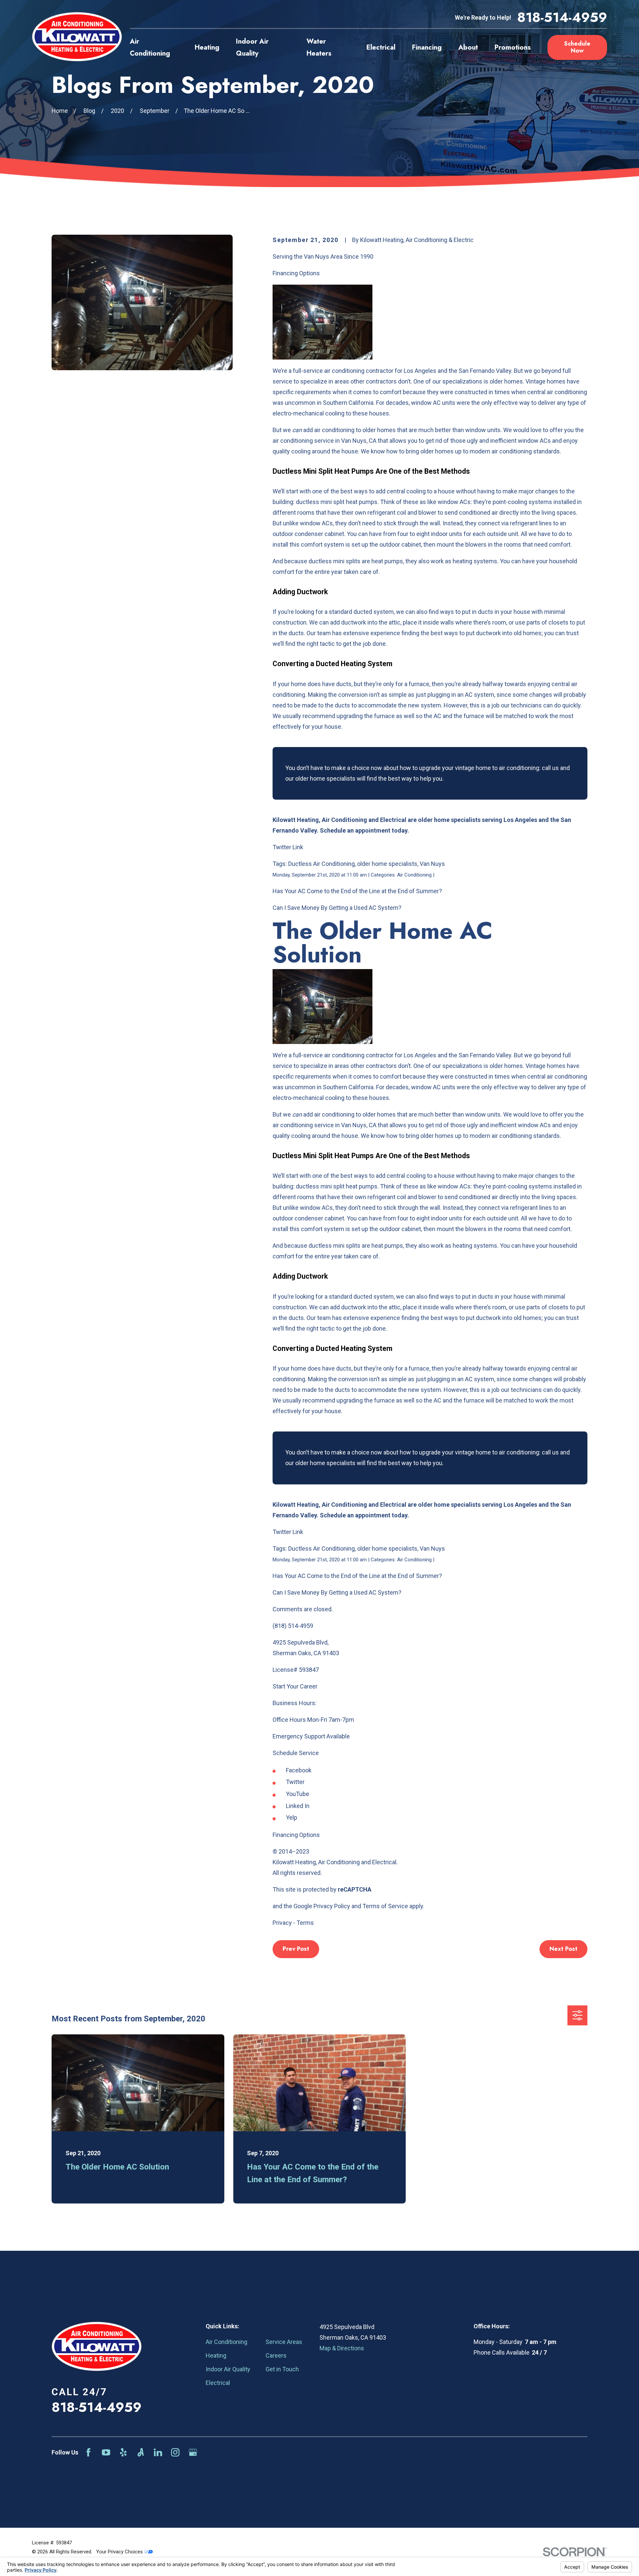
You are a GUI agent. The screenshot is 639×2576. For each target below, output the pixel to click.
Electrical (218, 2383)
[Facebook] (88, 2452)
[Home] (77, 37)
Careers (276, 2355)
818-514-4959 (562, 18)
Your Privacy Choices (120, 2552)
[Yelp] (123, 2452)
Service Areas (284, 2342)
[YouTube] (106, 2452)
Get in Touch (282, 2369)
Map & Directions (342, 2348)
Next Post (563, 1949)
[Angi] (141, 2452)
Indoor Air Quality (228, 2369)
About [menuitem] (468, 47)
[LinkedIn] (158, 2452)
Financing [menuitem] (427, 47)
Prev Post (296, 1949)
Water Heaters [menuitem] (319, 47)
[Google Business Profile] (193, 2452)
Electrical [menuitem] (381, 47)
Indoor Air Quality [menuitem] (252, 47)
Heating (216, 2355)
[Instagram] (175, 2452)
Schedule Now (577, 47)
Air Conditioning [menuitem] (150, 47)
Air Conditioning (226, 2342)
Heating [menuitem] (207, 47)
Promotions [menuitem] (513, 47)
